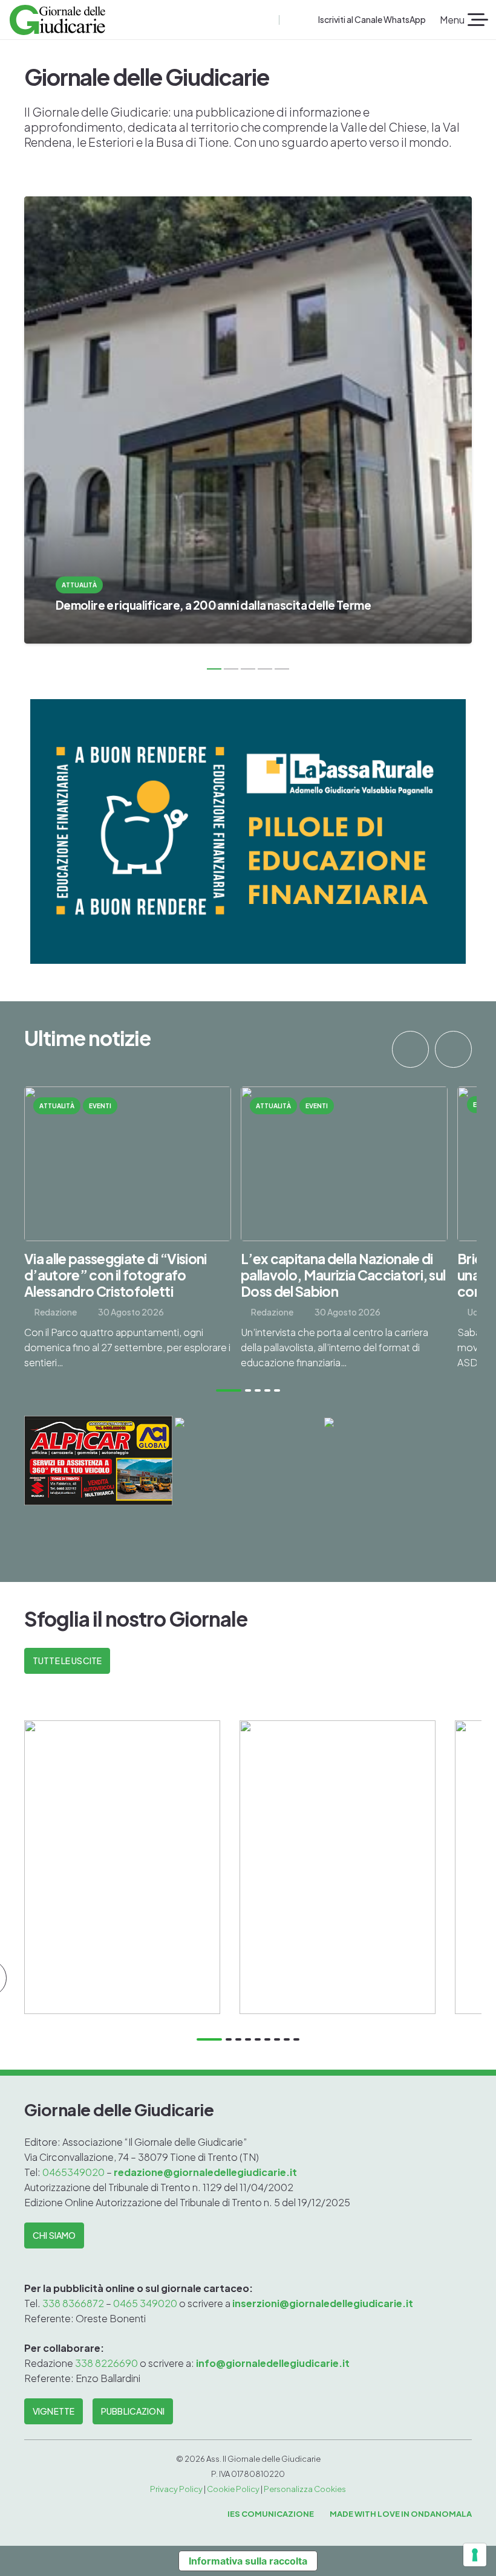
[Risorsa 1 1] (57, 20)
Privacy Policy (176, 2489)
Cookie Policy (233, 2489)
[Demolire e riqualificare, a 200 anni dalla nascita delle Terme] (248, 420)
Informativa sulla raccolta (248, 2561)
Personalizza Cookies (305, 2489)
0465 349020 (145, 2303)
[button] (268, 20)
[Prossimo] (453, 1049)
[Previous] (410, 1049)
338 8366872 (73, 2303)
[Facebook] (289, 20)
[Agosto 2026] (122, 1867)
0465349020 (74, 2172)
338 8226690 (106, 2363)
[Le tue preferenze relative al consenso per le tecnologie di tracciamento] (475, 2555)
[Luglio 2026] (338, 1867)
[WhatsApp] (308, 20)
